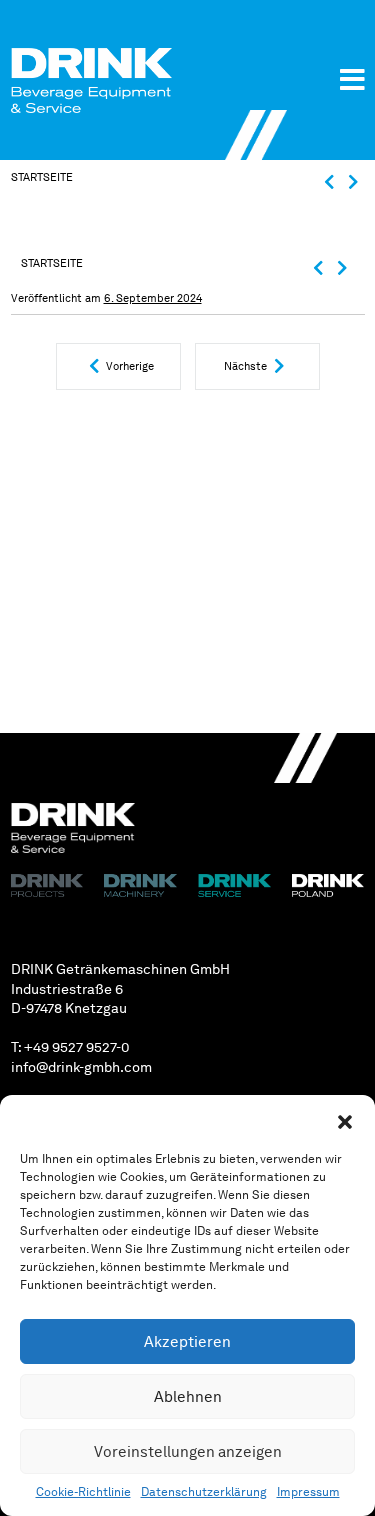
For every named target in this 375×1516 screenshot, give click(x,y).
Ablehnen (188, 1397)
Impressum (308, 1492)
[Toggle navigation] (352, 80)
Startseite (42, 177)
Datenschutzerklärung (204, 1492)
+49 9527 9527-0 (77, 1047)
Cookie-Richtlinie (83, 1492)
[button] (345, 1120)
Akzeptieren (187, 1342)
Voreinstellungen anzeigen (188, 1452)
